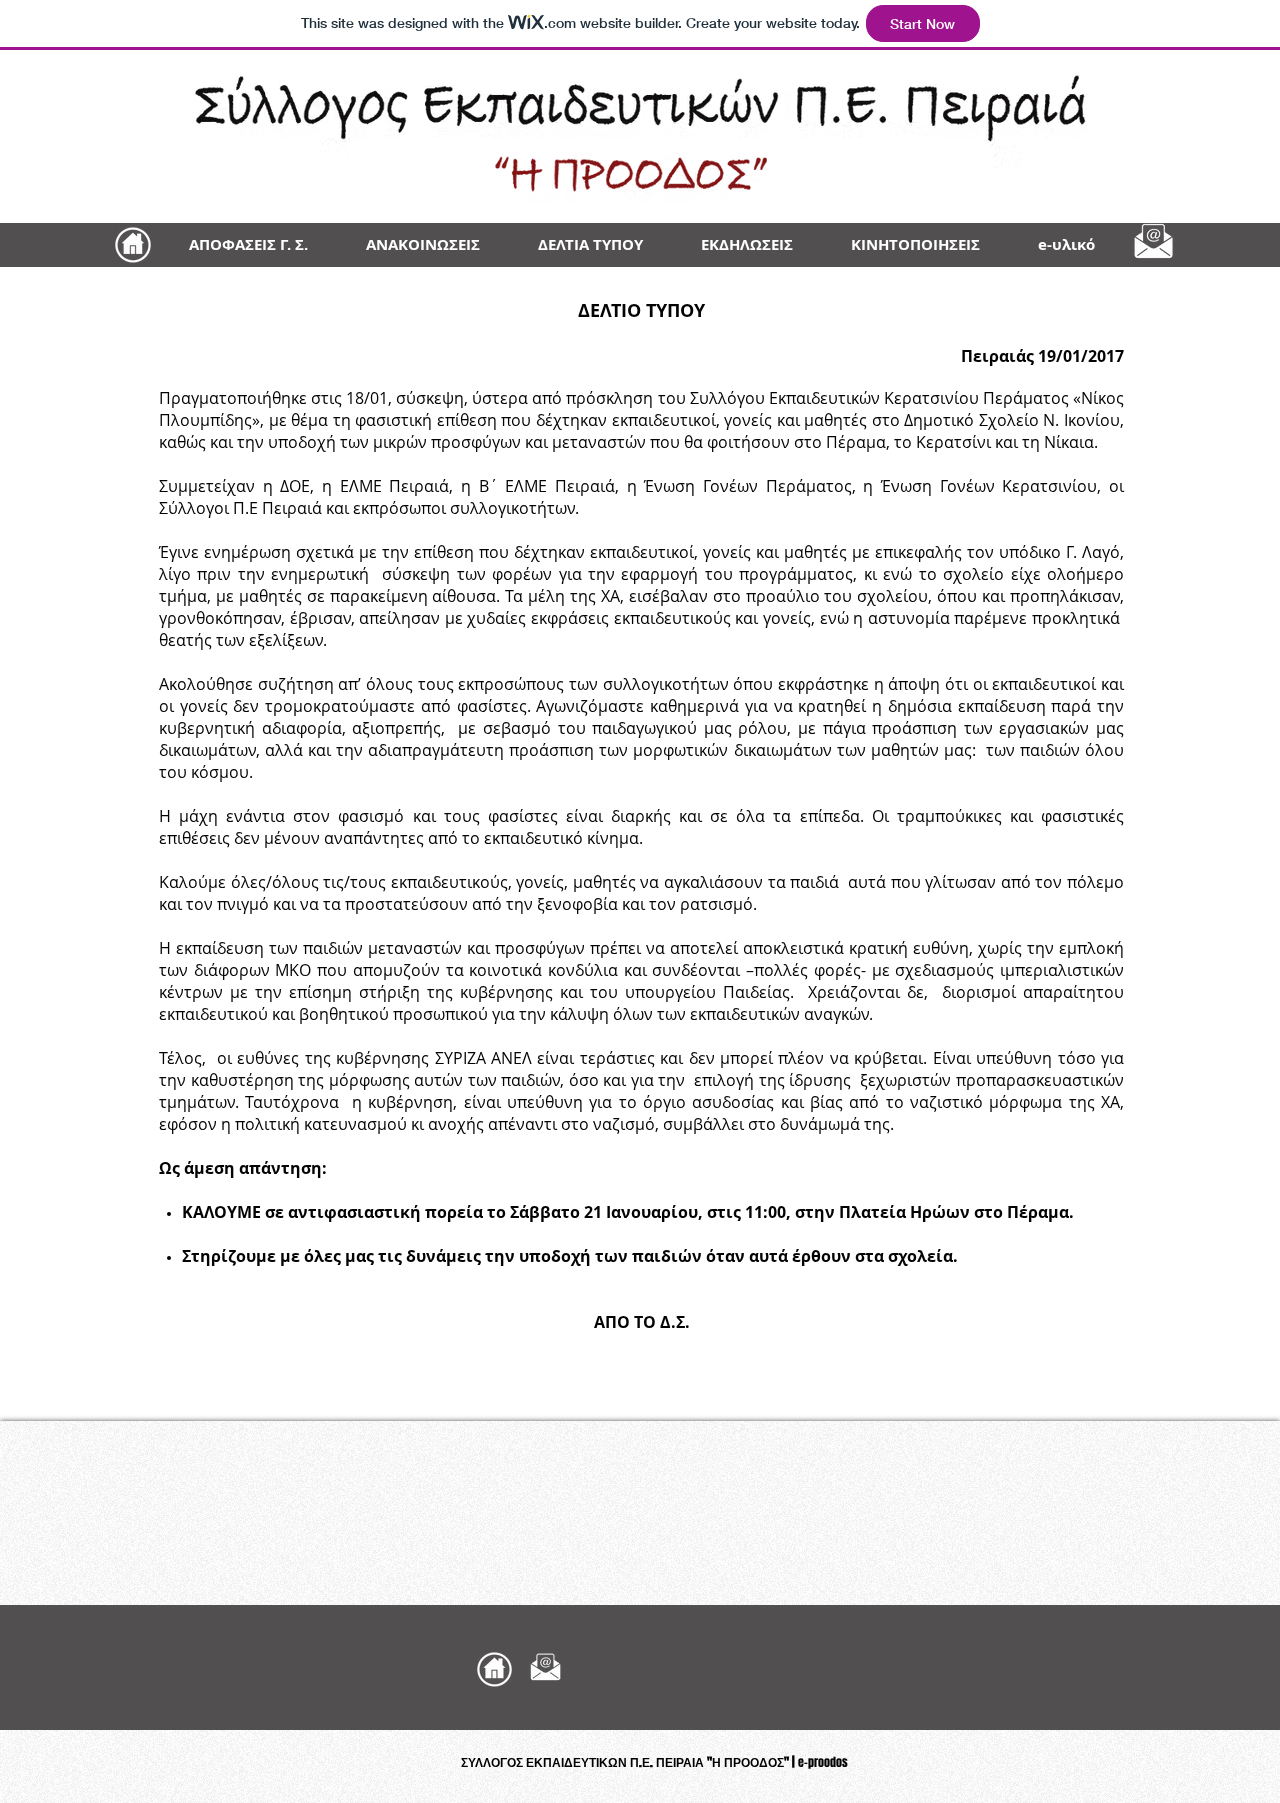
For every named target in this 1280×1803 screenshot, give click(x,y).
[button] (1066, 245)
